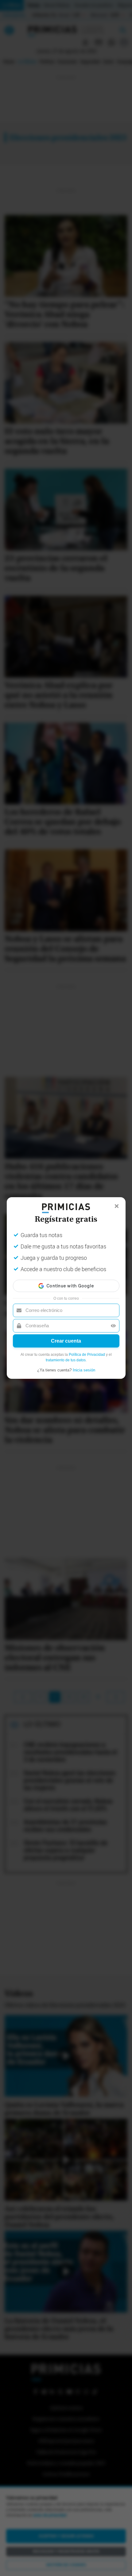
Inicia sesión (84, 1370)
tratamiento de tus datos (66, 1360)
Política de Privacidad (87, 1355)
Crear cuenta (66, 1341)
